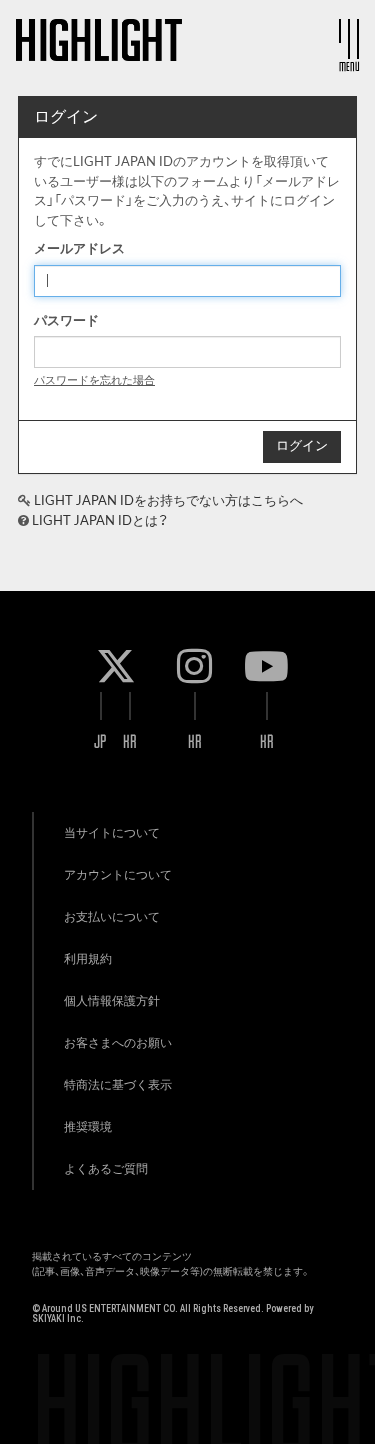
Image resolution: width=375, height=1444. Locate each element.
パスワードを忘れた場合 (94, 380)
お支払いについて (112, 917)
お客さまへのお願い (118, 1043)
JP (100, 741)
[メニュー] (349, 39)
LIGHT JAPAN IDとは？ (100, 521)
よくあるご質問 (106, 1169)
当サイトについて (112, 833)
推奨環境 (88, 1127)
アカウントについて (118, 875)
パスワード (66, 321)
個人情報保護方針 (112, 1001)
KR (130, 741)
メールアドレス (79, 249)
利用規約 (88, 959)
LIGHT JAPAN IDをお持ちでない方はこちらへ (168, 501)
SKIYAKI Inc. (58, 1318)
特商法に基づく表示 (118, 1085)
